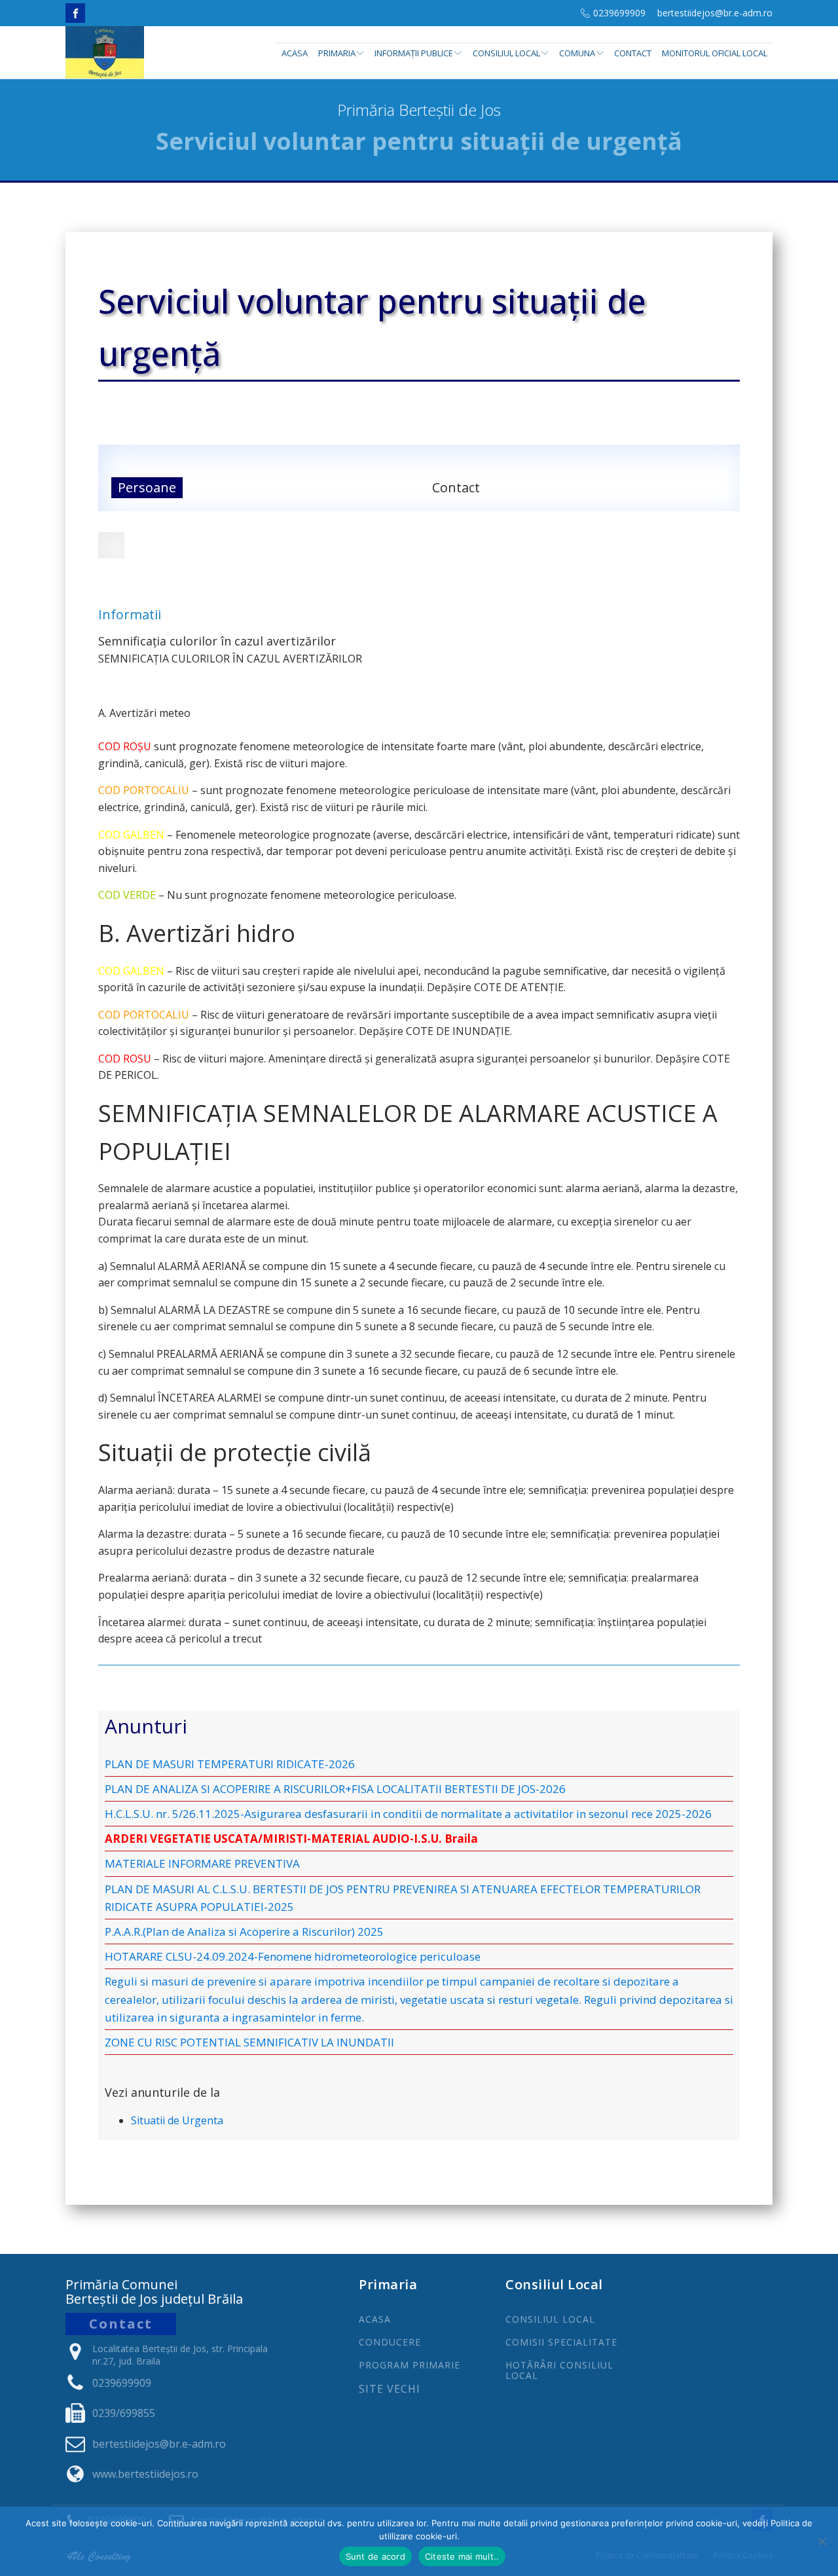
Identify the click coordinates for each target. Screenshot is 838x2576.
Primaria (337, 53)
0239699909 (619, 13)
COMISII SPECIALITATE (561, 2342)
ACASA (375, 2319)
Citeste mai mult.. (462, 2556)
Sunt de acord (375, 2556)
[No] (822, 2541)
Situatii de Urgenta (177, 2120)
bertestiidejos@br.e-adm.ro (715, 13)
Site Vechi (390, 2389)
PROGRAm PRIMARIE (410, 2365)
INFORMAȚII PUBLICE (414, 53)
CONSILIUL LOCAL (550, 2319)
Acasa (295, 53)
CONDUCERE (390, 2342)
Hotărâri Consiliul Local (559, 2370)
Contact (633, 53)
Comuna (577, 53)
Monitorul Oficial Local (715, 53)
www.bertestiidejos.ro (145, 2474)
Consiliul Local (506, 53)
